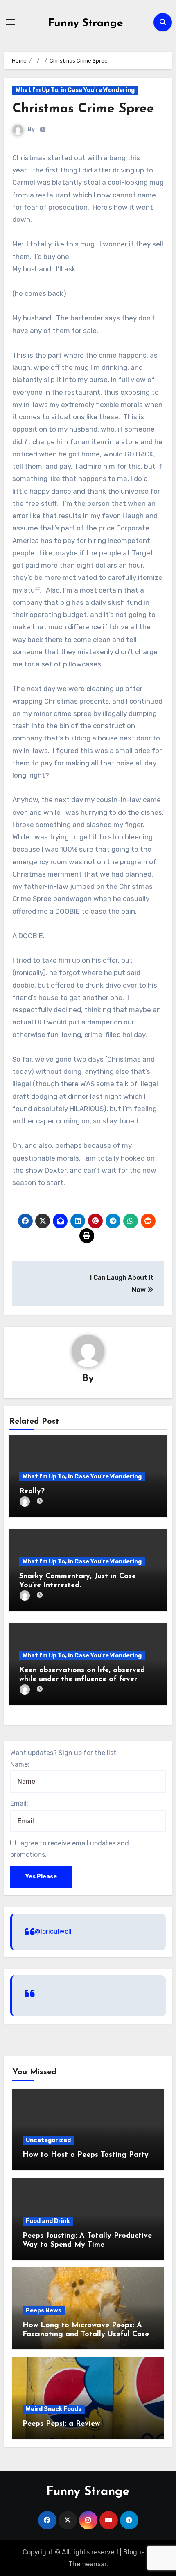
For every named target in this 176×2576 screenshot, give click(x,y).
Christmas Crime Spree (83, 109)
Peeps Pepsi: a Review (61, 2424)
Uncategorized (48, 2140)
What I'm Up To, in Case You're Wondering (75, 90)
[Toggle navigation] (11, 22)
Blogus (134, 2552)
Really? (32, 1491)
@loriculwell (53, 1931)
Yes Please (41, 1877)
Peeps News (44, 2311)
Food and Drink (48, 2221)
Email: (19, 1803)
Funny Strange (86, 23)
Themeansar (87, 2564)
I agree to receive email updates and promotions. (70, 1849)
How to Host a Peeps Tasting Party (86, 2155)
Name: (20, 1764)
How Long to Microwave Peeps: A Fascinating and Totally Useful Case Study (86, 2334)
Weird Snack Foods (54, 2409)
